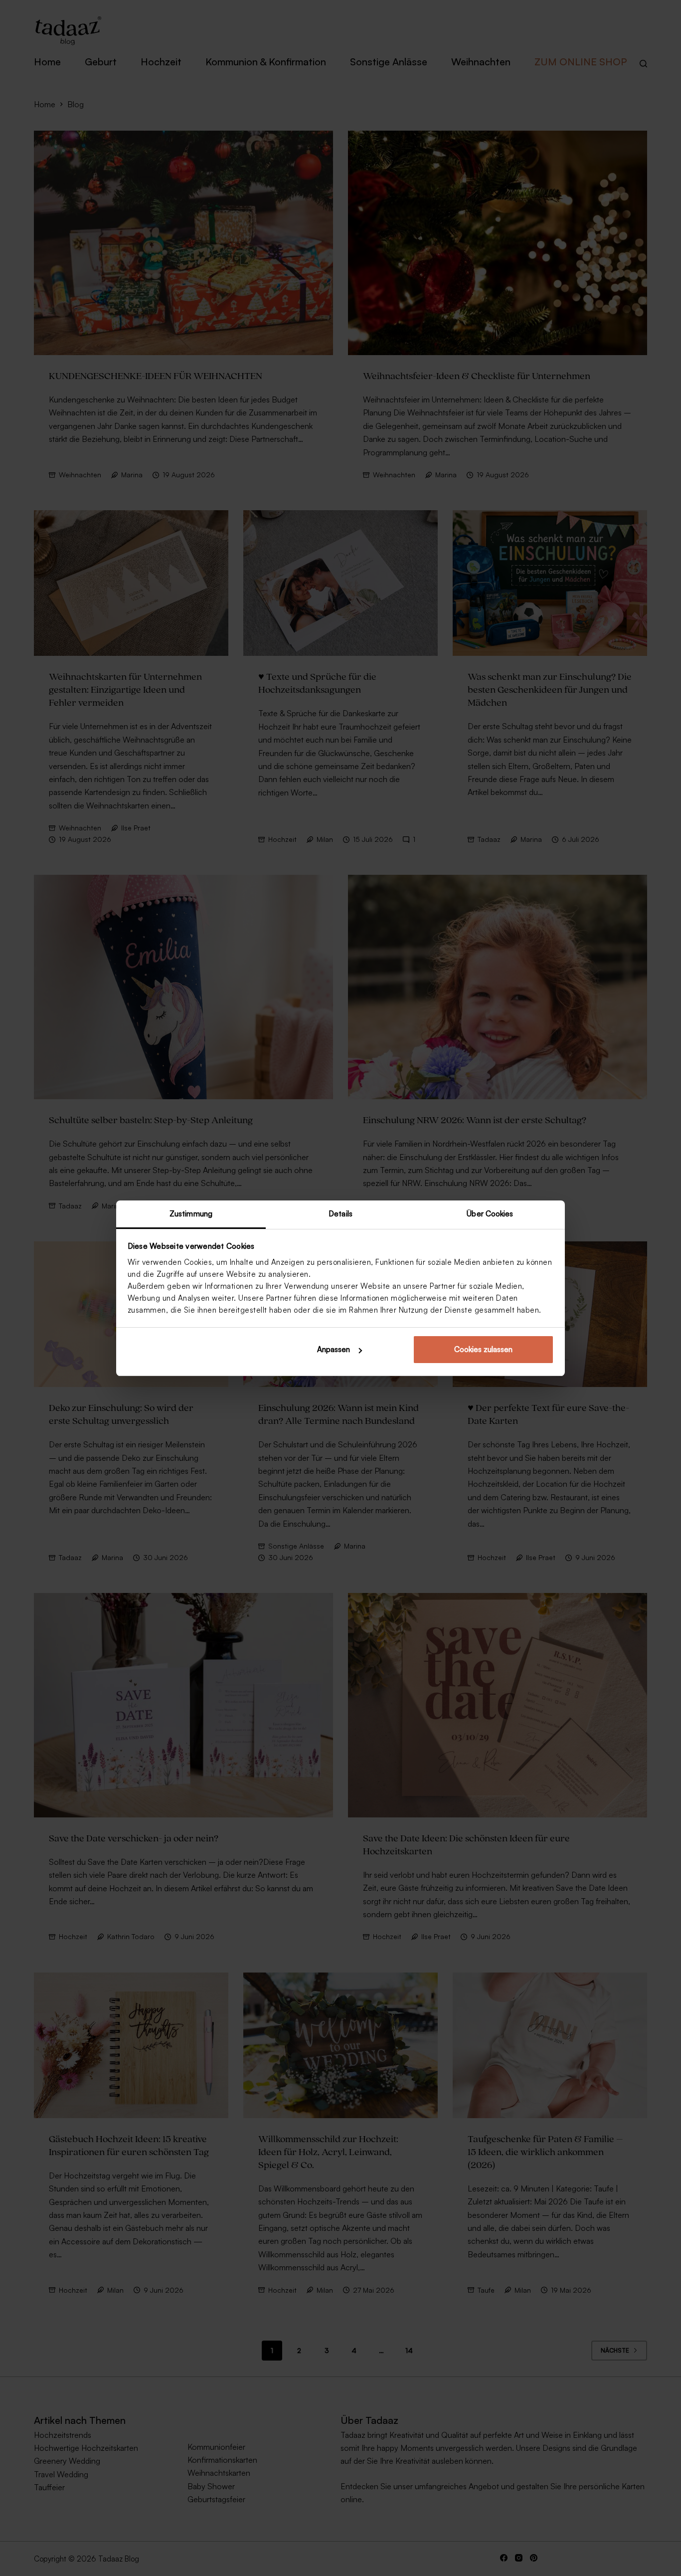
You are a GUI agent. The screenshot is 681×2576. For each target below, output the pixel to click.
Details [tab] (340, 1214)
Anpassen (334, 1349)
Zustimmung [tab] (191, 1214)
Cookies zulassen (483, 1349)
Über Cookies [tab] (490, 1214)
